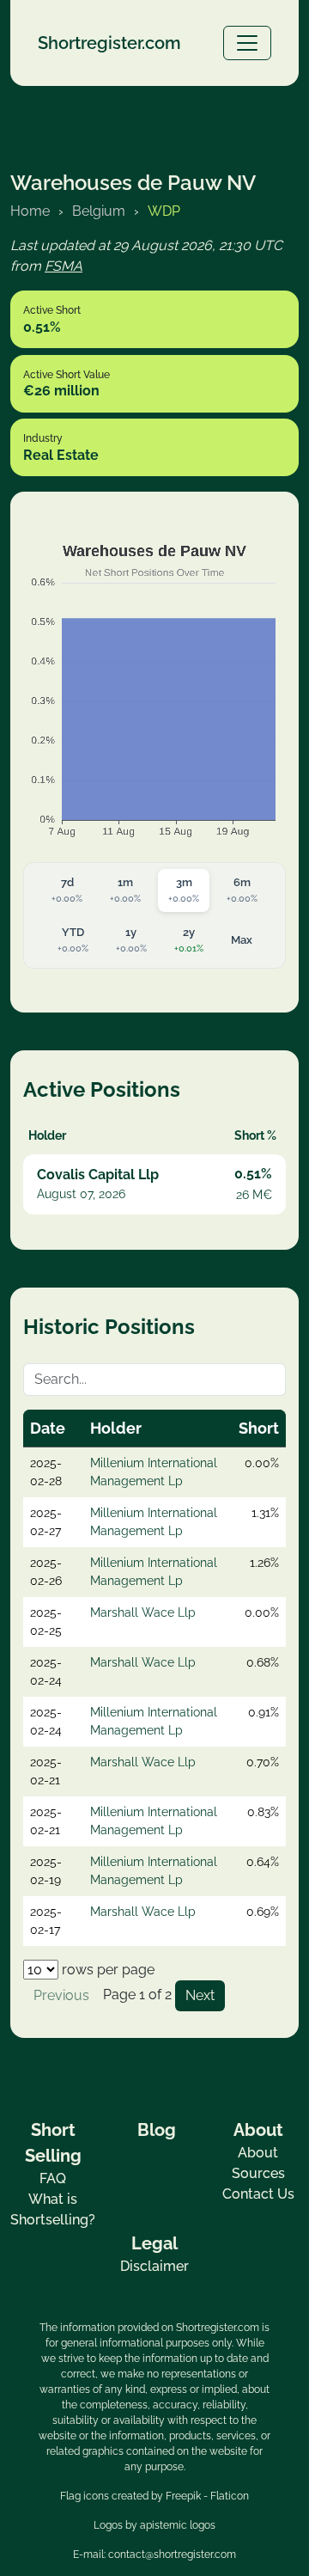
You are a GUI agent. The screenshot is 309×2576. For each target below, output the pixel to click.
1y (131, 940)
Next (200, 1995)
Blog (157, 2130)
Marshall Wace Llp (143, 1612)
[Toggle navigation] (247, 43)
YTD (73, 940)
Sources (258, 2173)
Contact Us (258, 2194)
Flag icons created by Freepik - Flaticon (154, 2496)
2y (189, 940)
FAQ (53, 2178)
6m (242, 890)
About (258, 2153)
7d (67, 890)
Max (242, 940)
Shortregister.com (109, 43)
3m (184, 890)
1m (125, 890)
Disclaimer (154, 2266)
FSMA (64, 266)
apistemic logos (178, 2525)
